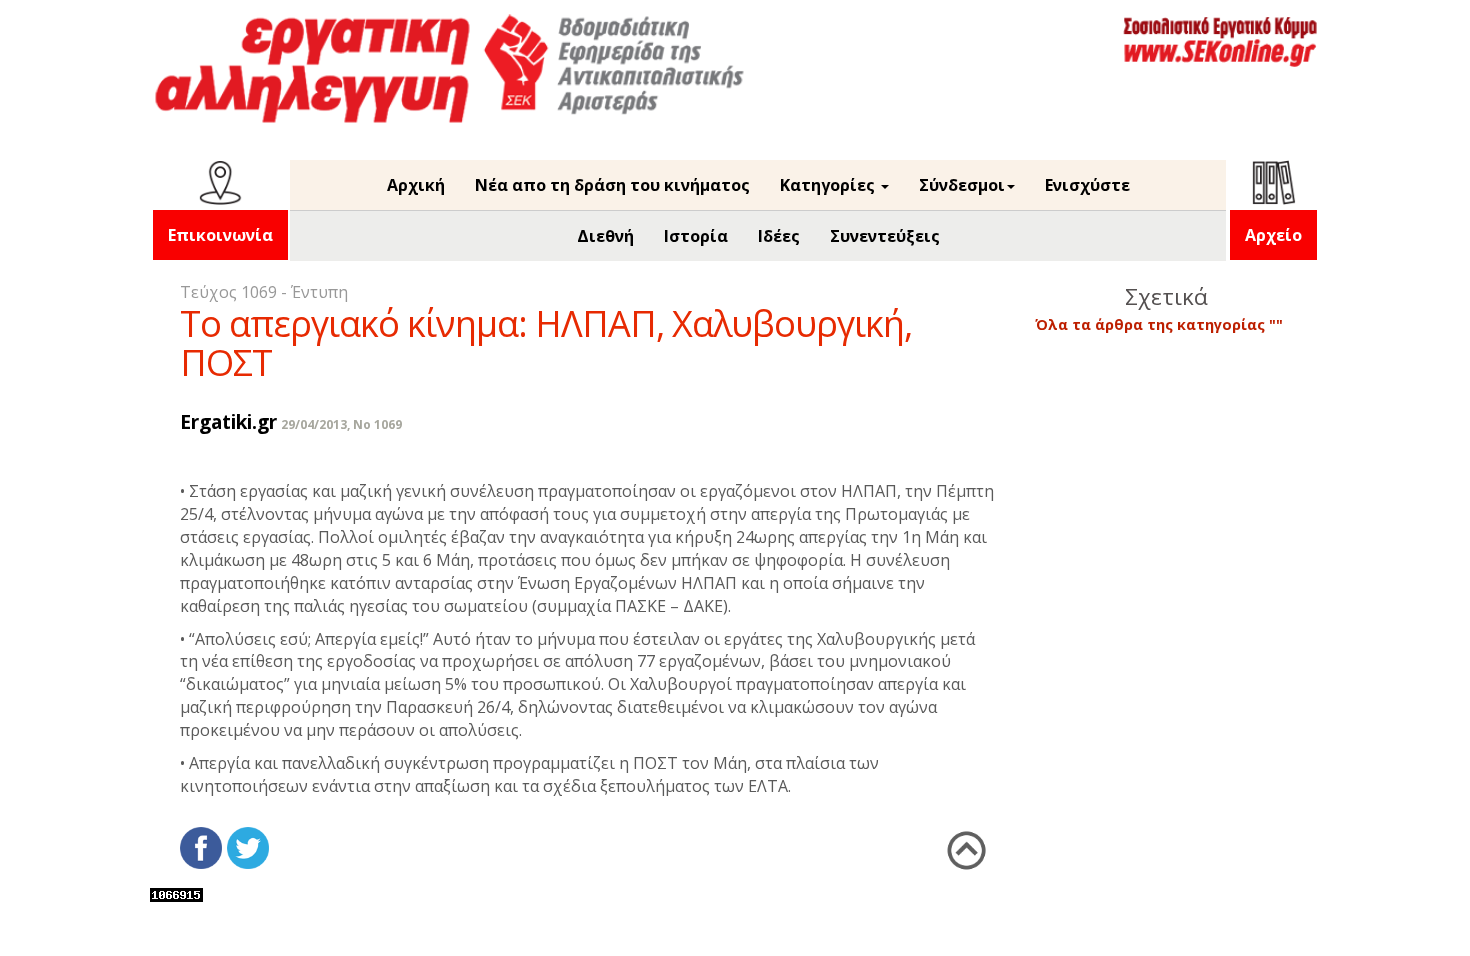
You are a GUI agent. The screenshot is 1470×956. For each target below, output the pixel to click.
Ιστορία (696, 236)
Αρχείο (1273, 235)
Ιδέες (779, 236)
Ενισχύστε (1087, 185)
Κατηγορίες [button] (829, 185)
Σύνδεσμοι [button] (962, 185)
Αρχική (416, 185)
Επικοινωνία (220, 235)
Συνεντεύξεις (885, 236)
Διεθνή (605, 236)
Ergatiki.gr (228, 421)
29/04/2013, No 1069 (341, 424)
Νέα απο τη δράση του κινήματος (612, 185)
